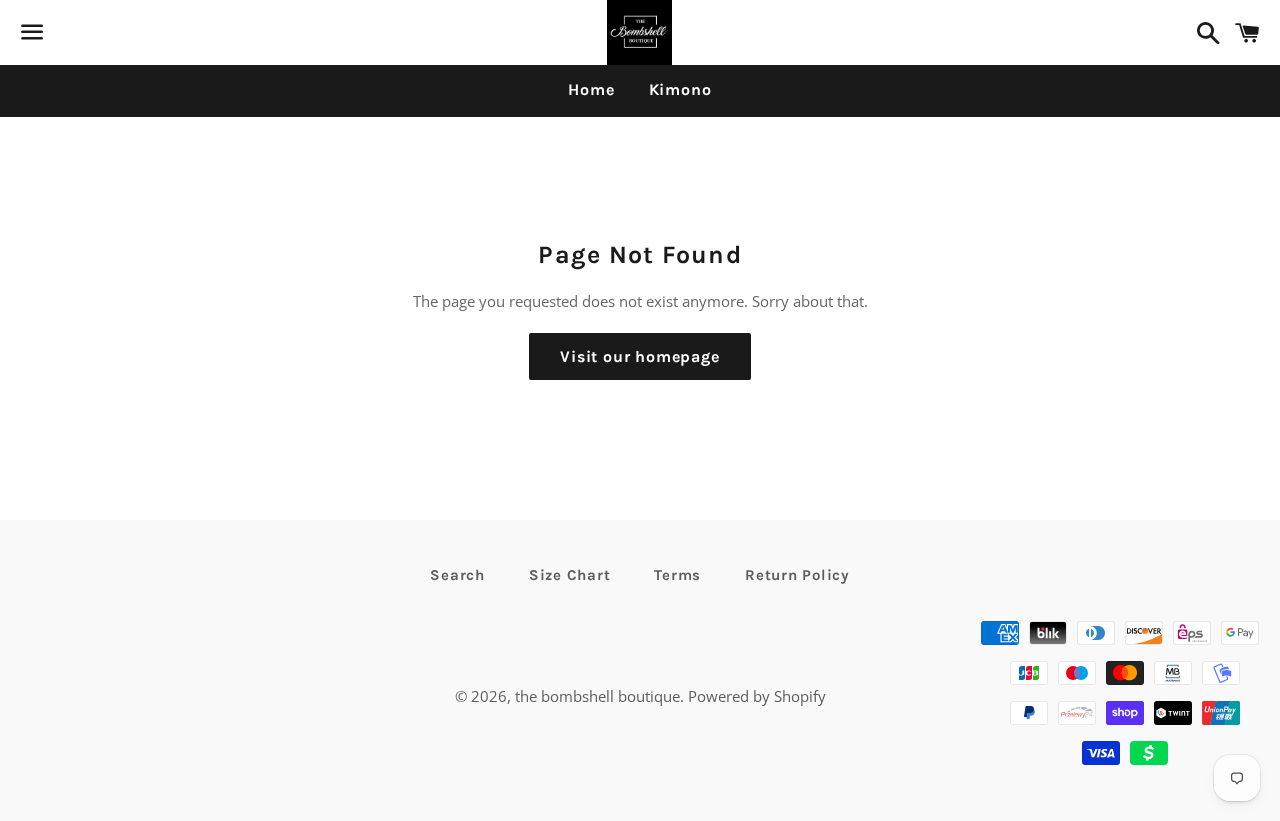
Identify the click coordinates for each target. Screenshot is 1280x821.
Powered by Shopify (757, 696)
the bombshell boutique (597, 696)
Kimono (680, 89)
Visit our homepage (639, 356)
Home (591, 89)
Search (457, 575)
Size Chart (570, 575)
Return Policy (797, 575)
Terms (677, 575)
